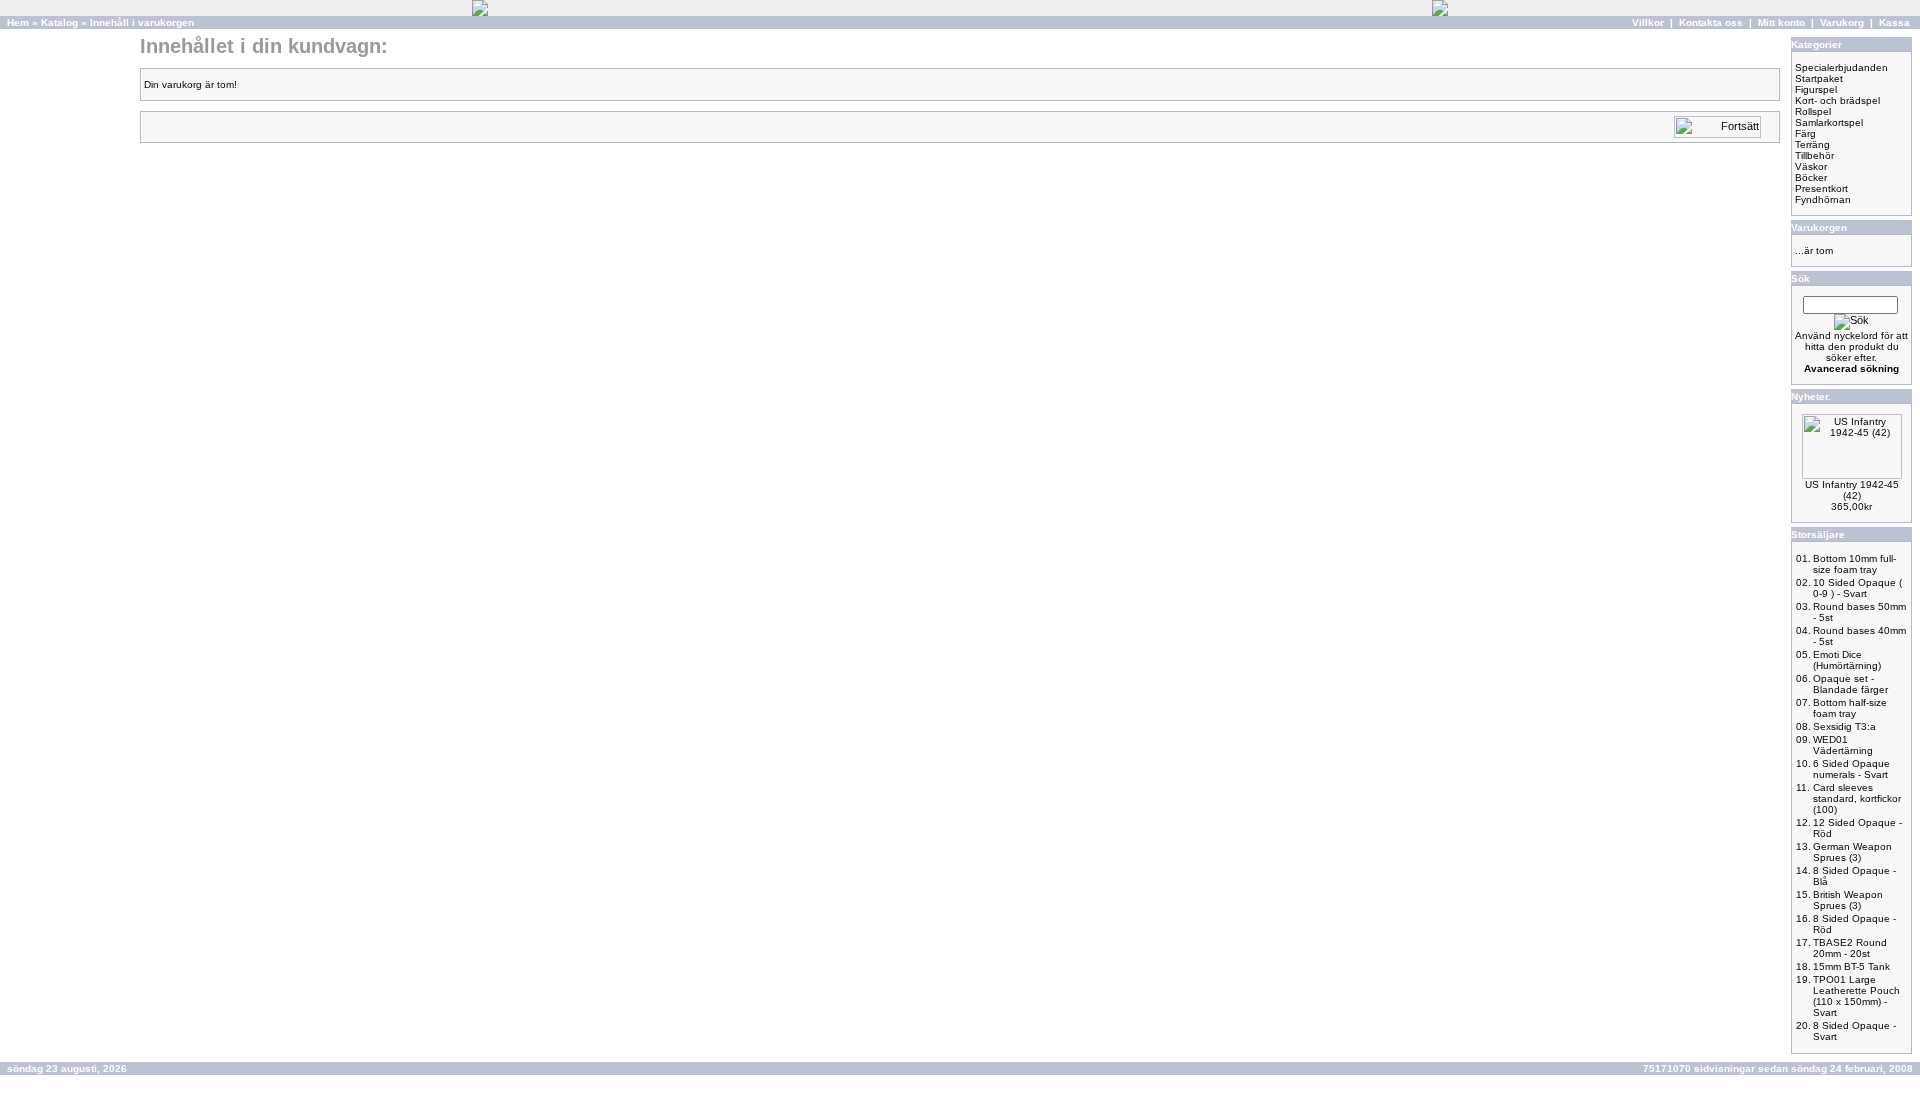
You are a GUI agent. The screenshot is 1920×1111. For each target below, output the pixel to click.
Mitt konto (1781, 22)
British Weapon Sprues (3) (1848, 900)
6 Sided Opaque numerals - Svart (1851, 769)
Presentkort (1821, 188)
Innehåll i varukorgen (142, 22)
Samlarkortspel (1829, 122)
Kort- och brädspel (1837, 100)
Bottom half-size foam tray (1850, 708)
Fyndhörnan (1823, 199)
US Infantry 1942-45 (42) (1852, 490)
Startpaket (1819, 78)
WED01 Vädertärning (1843, 745)
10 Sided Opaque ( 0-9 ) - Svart (1857, 588)
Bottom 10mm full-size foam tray (1854, 564)
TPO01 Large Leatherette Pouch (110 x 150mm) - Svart (1856, 996)
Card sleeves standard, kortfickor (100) (1857, 798)
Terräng (1812, 144)
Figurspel (1816, 89)
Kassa (1894, 22)
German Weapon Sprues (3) (1852, 852)
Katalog (59, 22)
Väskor (1811, 166)
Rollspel (1813, 111)
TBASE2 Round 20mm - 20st (1850, 948)
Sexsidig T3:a (1844, 726)
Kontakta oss (1711, 22)
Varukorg (1842, 22)
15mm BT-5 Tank (1851, 966)
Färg (1805, 133)
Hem (18, 22)
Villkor (1648, 22)
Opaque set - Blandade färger (1850, 684)
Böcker (1811, 177)
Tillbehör (1814, 155)
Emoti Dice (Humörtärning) (1847, 660)
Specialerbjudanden (1841, 67)
